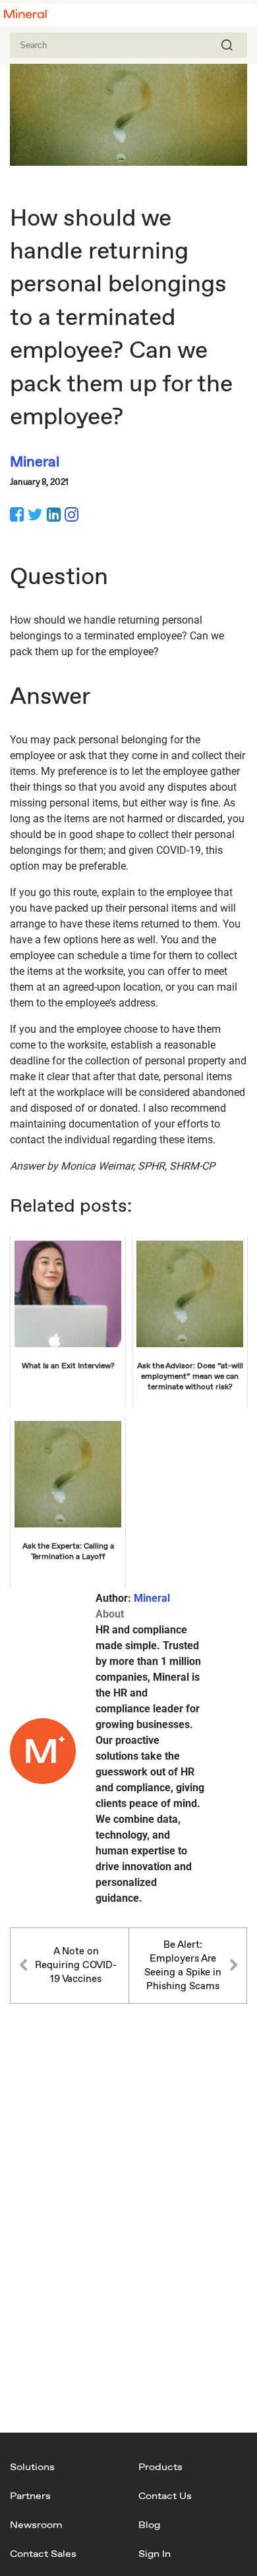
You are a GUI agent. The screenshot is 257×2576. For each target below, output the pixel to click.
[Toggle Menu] (240, 16)
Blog (149, 2524)
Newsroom (36, 2524)
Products (160, 2466)
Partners (30, 2495)
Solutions (32, 2466)
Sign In (155, 2553)
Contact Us (165, 2495)
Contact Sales (43, 2553)
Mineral (152, 1598)
